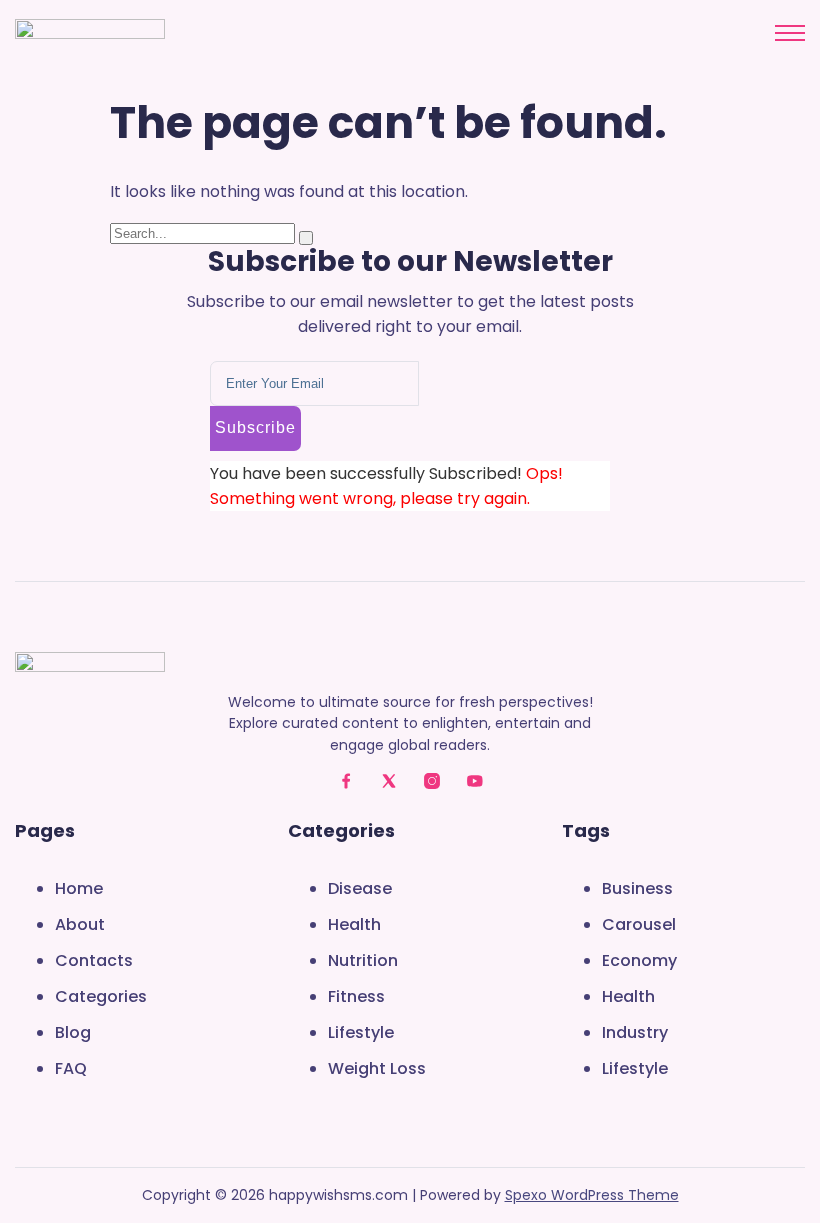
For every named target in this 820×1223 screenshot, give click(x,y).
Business (637, 888)
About (80, 924)
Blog (73, 1032)
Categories (101, 996)
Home (79, 888)
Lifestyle (361, 1032)
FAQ (71, 1068)
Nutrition (363, 960)
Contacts (94, 960)
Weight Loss (377, 1068)
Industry (635, 1032)
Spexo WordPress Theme (592, 1195)
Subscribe (255, 427)
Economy (639, 960)
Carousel (639, 924)
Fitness (356, 996)
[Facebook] (346, 781)
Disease (360, 888)
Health (354, 924)
